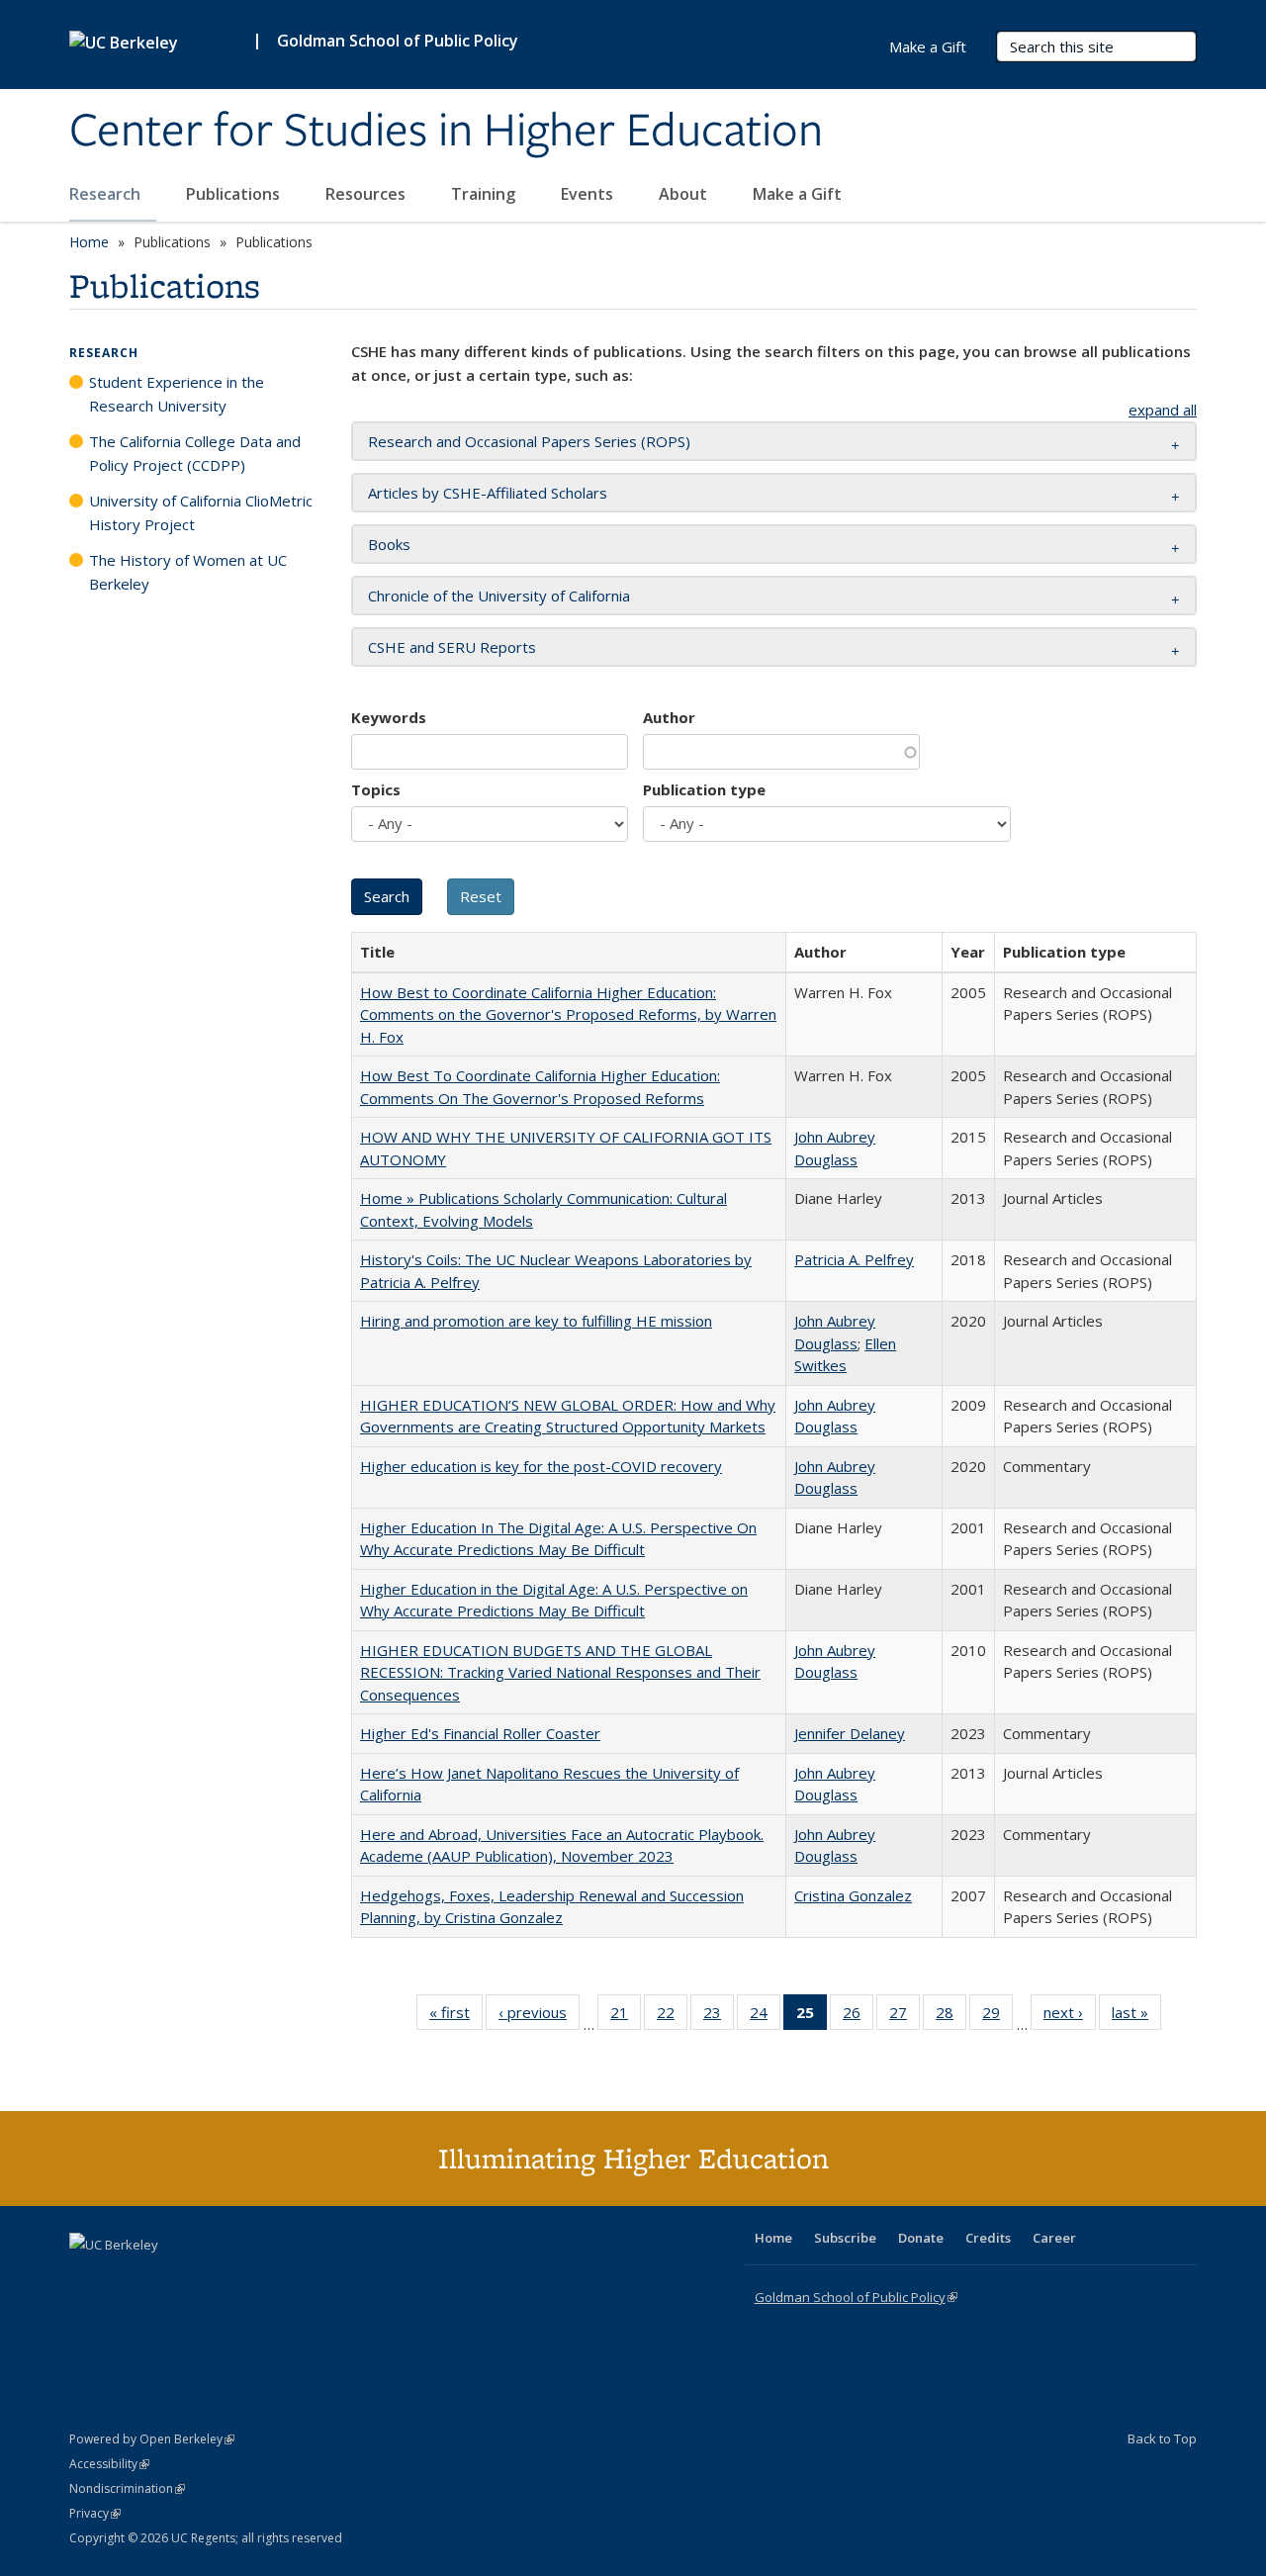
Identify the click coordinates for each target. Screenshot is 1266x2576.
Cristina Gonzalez (853, 1895)
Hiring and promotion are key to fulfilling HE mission (536, 1321)
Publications (235, 194)
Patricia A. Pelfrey (854, 1259)
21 (626, 2017)
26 (858, 2017)
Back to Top (1162, 2438)
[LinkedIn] (126, 2278)
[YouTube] (164, 2278)
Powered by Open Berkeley (152, 2439)
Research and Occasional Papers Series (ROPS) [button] (529, 441)
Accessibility (109, 2464)
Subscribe (845, 2238)
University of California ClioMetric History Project (201, 512)
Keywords (389, 717)
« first (456, 2017)
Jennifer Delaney (850, 1733)
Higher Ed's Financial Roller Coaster (480, 1733)
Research (107, 194)
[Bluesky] (241, 2278)
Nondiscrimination (127, 2488)
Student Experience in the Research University (177, 394)
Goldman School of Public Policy (398, 41)
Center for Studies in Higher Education (446, 132)
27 (904, 2017)
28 (951, 2017)
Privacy (95, 2513)
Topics (376, 789)
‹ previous (539, 2017)
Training (485, 194)
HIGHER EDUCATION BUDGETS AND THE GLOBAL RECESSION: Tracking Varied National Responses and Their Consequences (560, 1672)
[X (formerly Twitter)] (87, 2278)
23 (719, 2017)
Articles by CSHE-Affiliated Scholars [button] (488, 493)
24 (765, 2017)
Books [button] (389, 544)
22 (672, 2017)
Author (669, 717)
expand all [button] (1163, 410)
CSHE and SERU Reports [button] (452, 647)
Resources (367, 194)
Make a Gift (797, 194)
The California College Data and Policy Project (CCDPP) (195, 453)
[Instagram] (203, 2278)
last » (1136, 2017)
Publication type (704, 789)
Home (89, 242)
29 (997, 2017)
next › (1070, 2017)
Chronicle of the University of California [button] (499, 596)
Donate (921, 2238)
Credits (988, 2238)
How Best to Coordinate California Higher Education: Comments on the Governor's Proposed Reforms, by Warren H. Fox (568, 1014)
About (685, 194)
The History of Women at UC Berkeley (188, 572)
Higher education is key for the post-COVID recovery (541, 1466)
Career (1054, 2238)
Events (589, 194)
